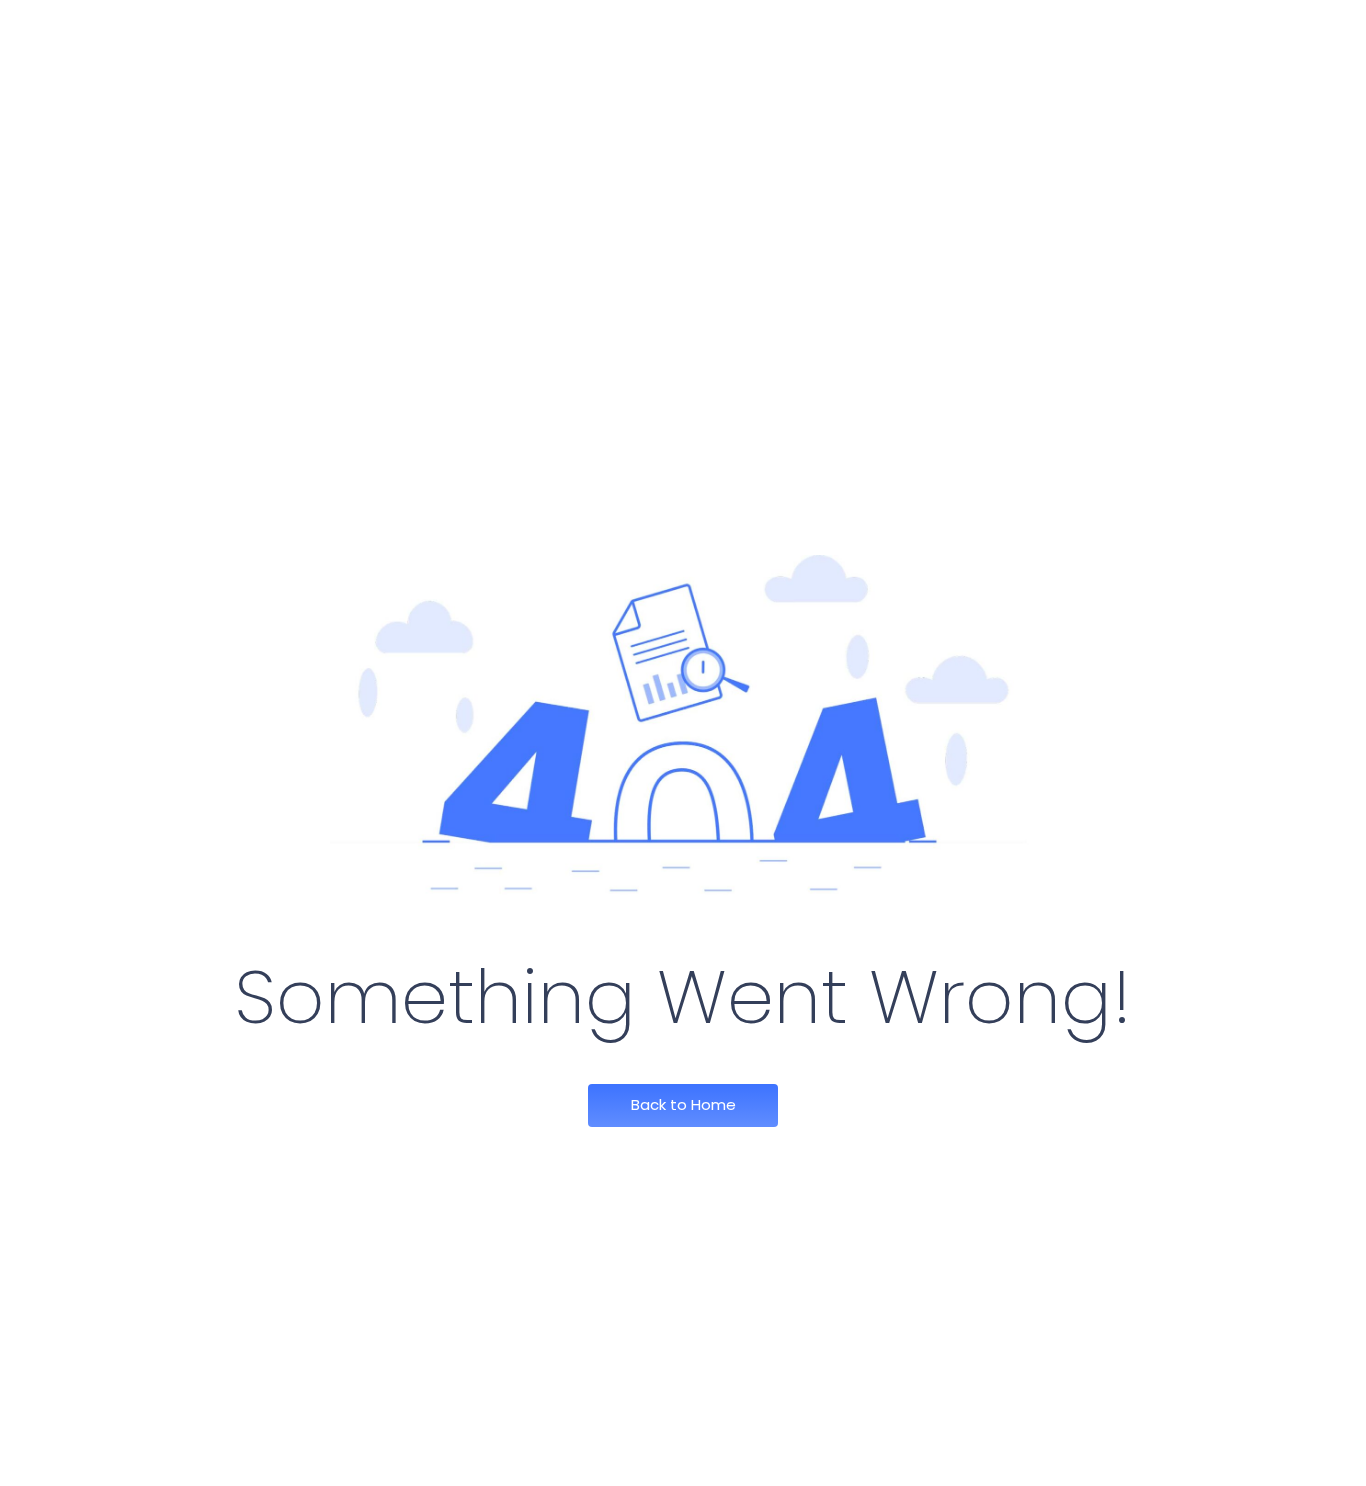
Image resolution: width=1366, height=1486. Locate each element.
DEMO (986, 37)
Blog (909, 37)
